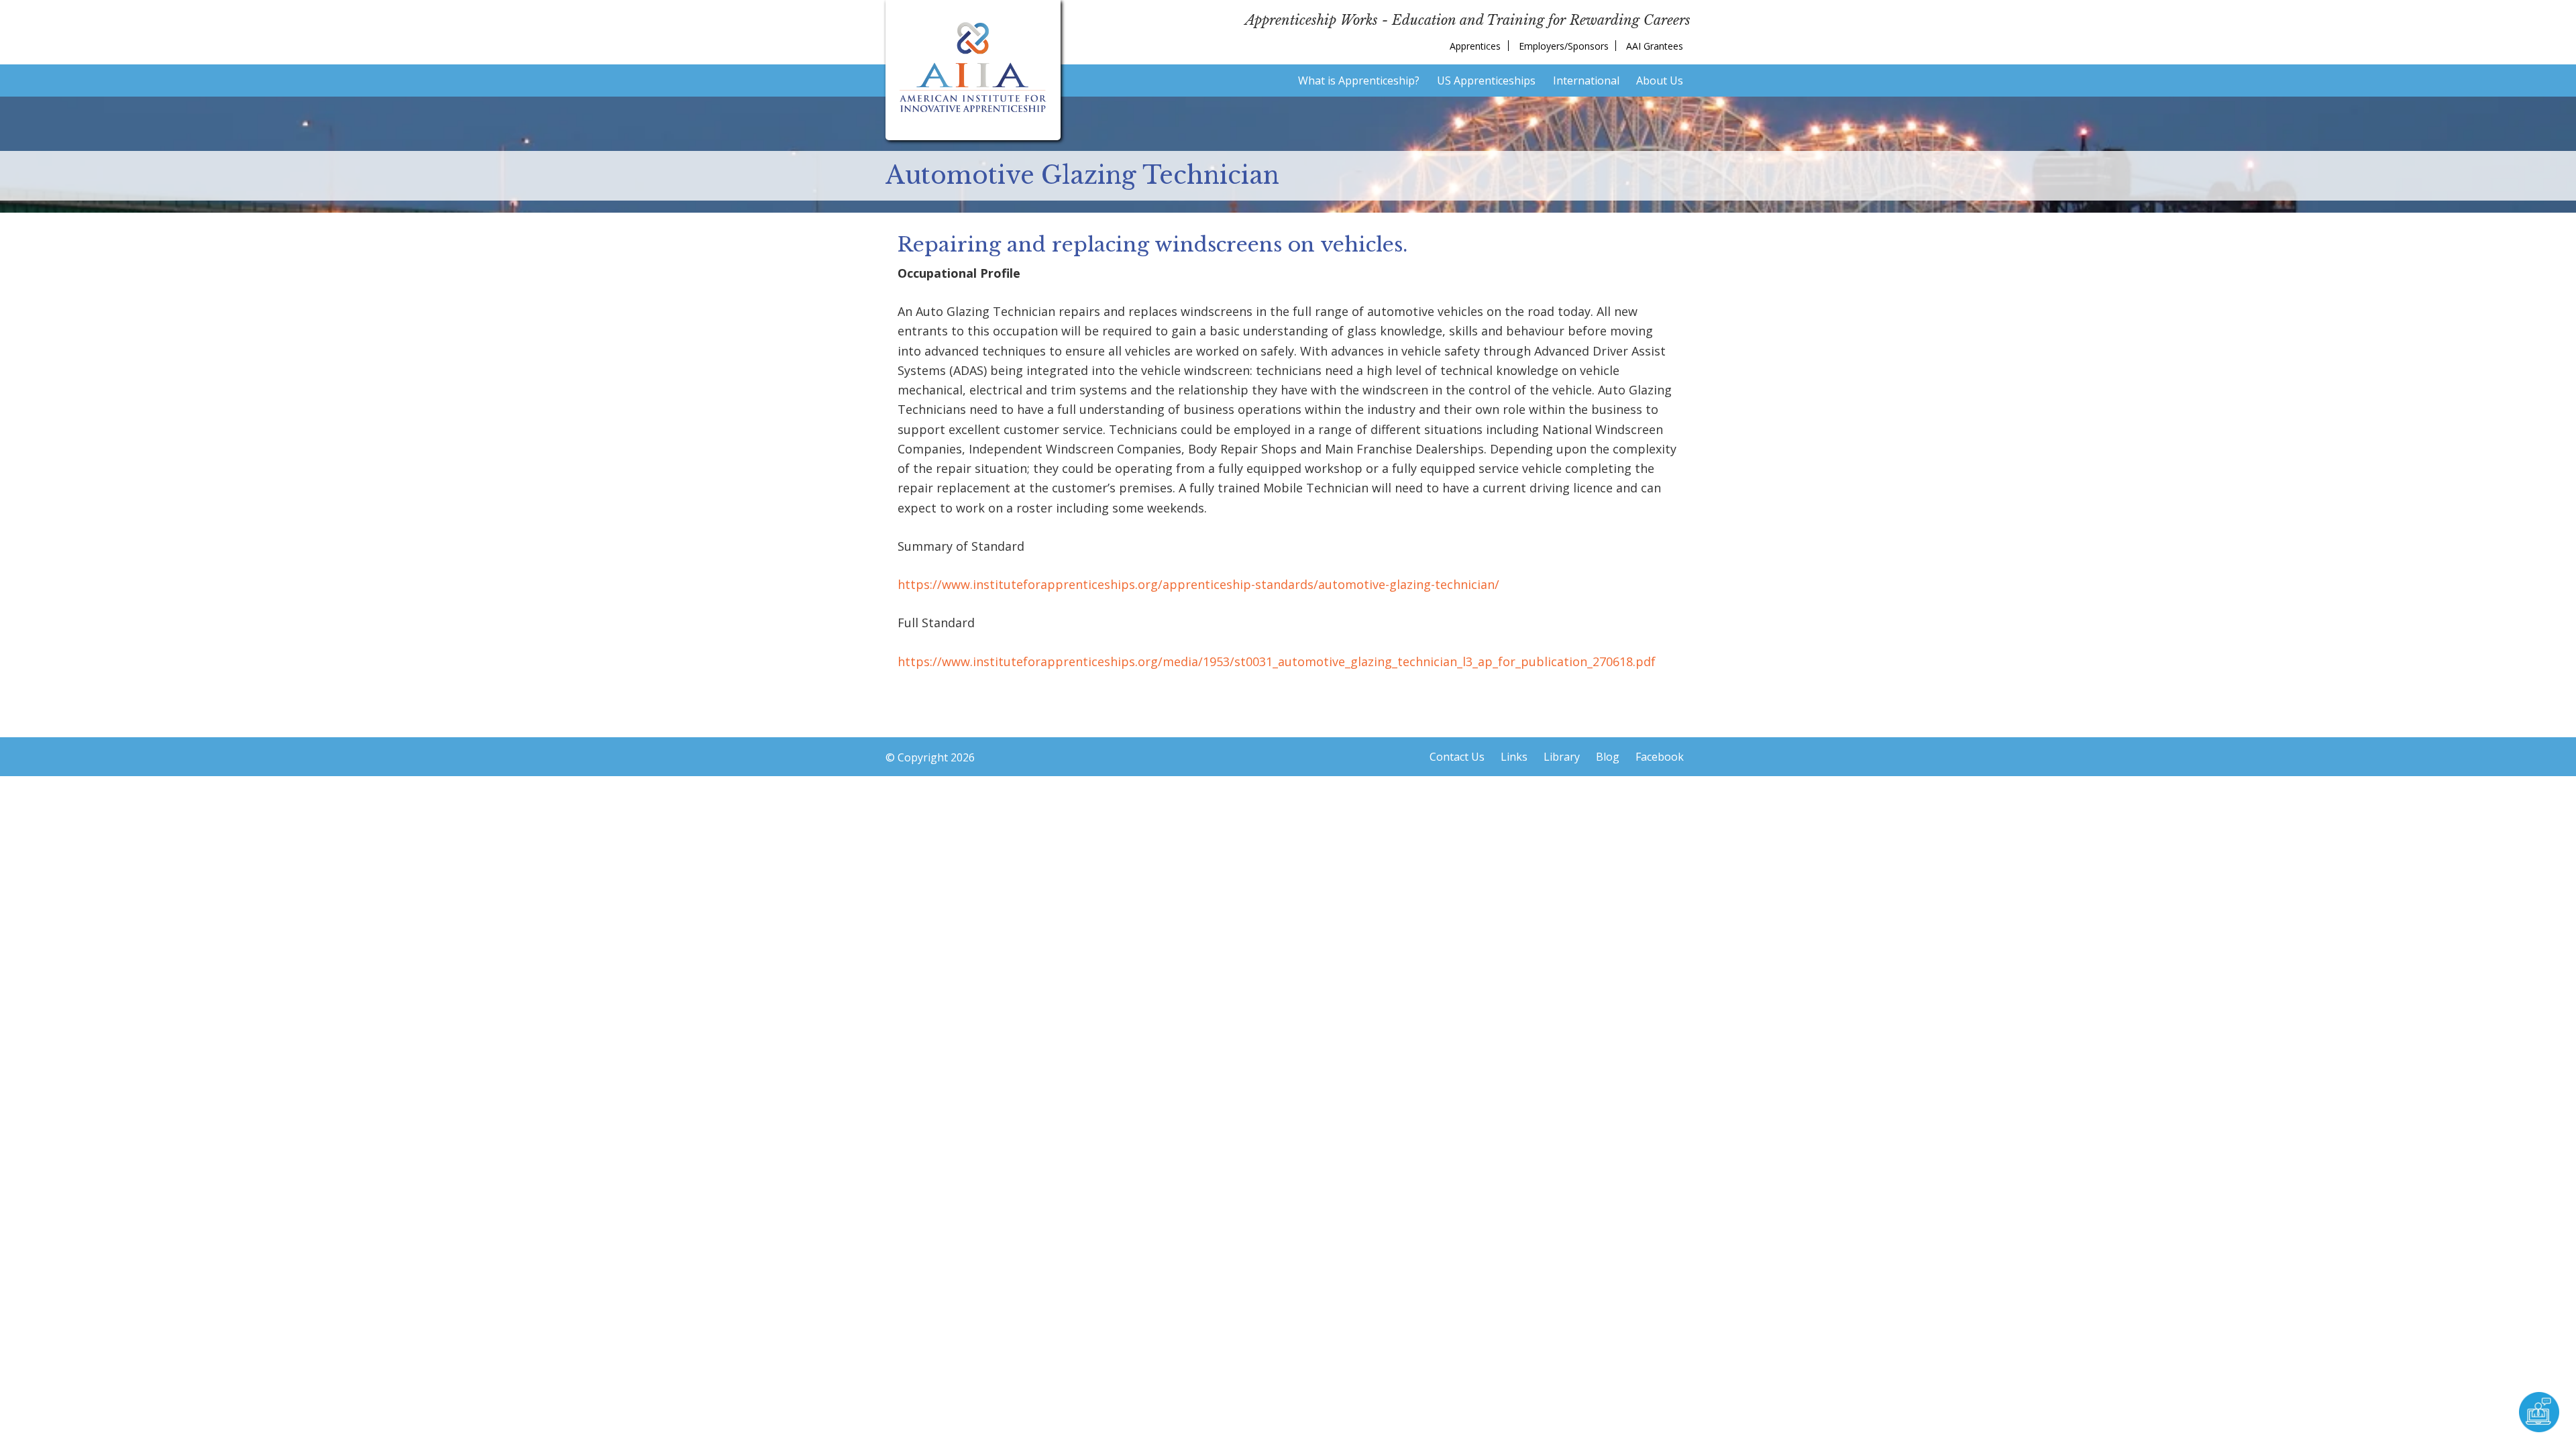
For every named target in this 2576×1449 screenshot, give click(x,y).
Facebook (1660, 757)
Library (1562, 757)
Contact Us (1457, 757)
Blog (1608, 757)
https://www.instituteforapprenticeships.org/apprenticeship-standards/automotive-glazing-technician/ (1198, 584)
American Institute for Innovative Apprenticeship (973, 67)
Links (1514, 757)
